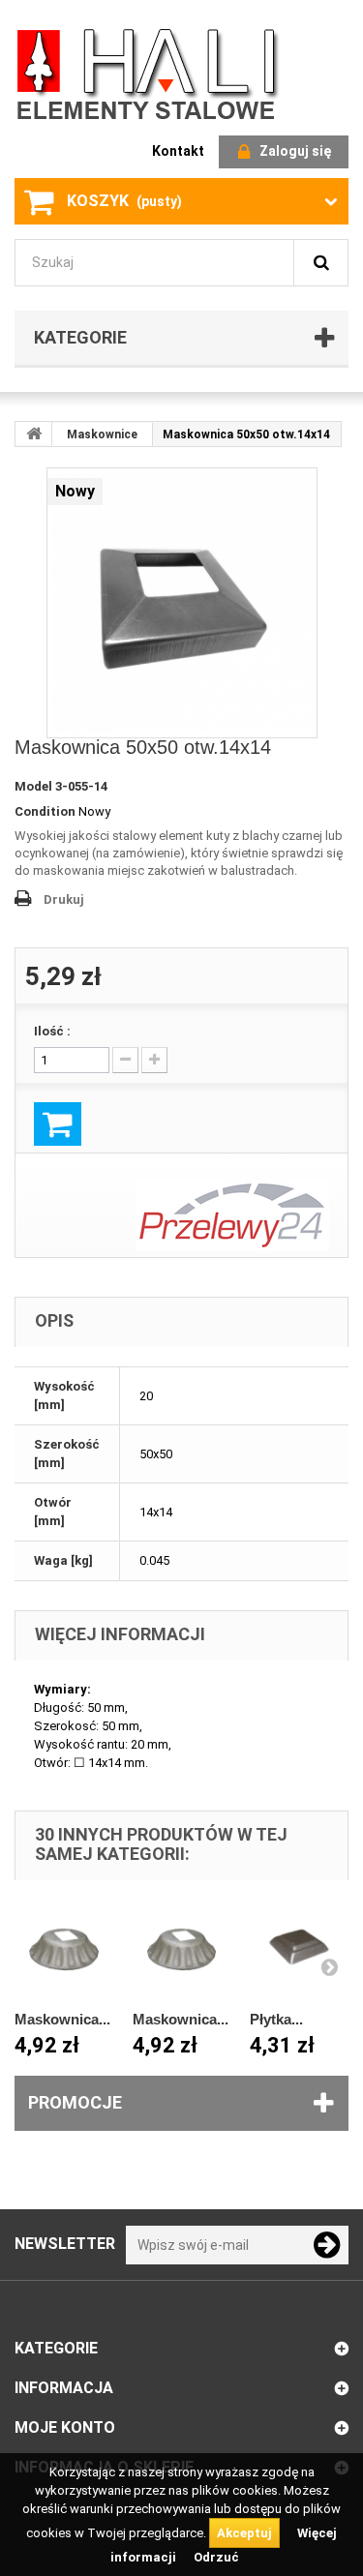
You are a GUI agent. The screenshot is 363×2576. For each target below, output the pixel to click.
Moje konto (65, 2427)
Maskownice (102, 434)
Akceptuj (244, 2533)
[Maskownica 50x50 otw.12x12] (182, 603)
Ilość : (52, 1031)
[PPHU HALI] (150, 73)
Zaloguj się (295, 151)
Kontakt (178, 151)
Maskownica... (62, 2019)
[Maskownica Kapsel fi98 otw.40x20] (182, 1949)
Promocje (75, 2102)
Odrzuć (216, 2557)
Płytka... (276, 2019)
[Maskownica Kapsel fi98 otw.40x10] (64, 1949)
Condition (45, 811)
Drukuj (64, 899)
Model (33, 786)
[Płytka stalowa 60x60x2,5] (299, 1949)
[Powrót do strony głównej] (34, 434)
